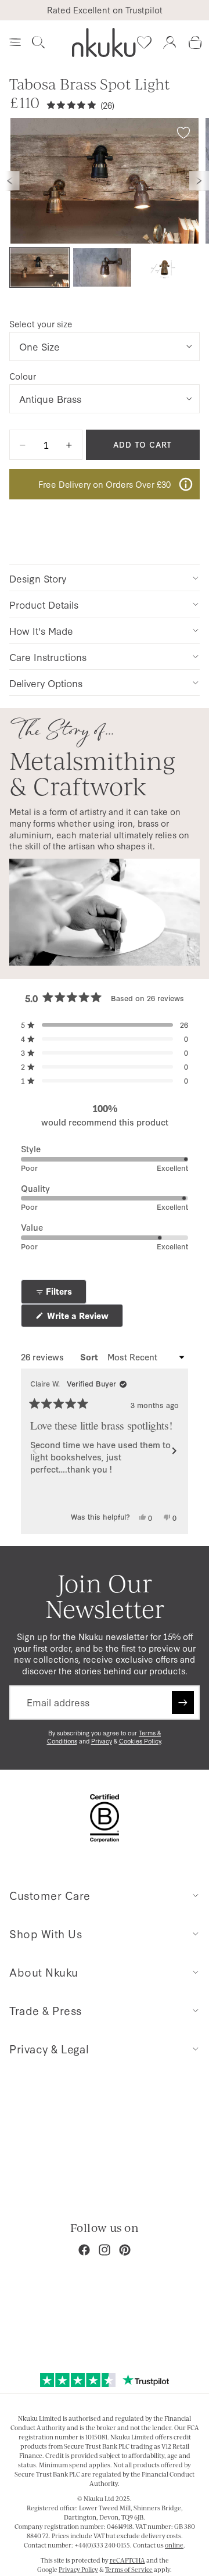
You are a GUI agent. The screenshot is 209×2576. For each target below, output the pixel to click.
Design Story (38, 578)
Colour (23, 376)
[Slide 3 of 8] (165, 268)
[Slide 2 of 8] (102, 268)
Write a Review (84, 1318)
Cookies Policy (140, 1741)
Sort (90, 1357)
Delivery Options (46, 683)
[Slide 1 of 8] (39, 268)
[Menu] (15, 42)
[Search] (38, 42)
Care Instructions (48, 657)
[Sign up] (183, 1702)
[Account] (170, 42)
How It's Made (41, 630)
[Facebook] (84, 2250)
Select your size (41, 324)
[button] (105, 1025)
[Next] (174, 1451)
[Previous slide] (10, 181)
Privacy (102, 1741)
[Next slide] (199, 181)
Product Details (44, 604)
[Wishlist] (144, 42)
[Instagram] (105, 2250)
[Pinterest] (125, 2250)
